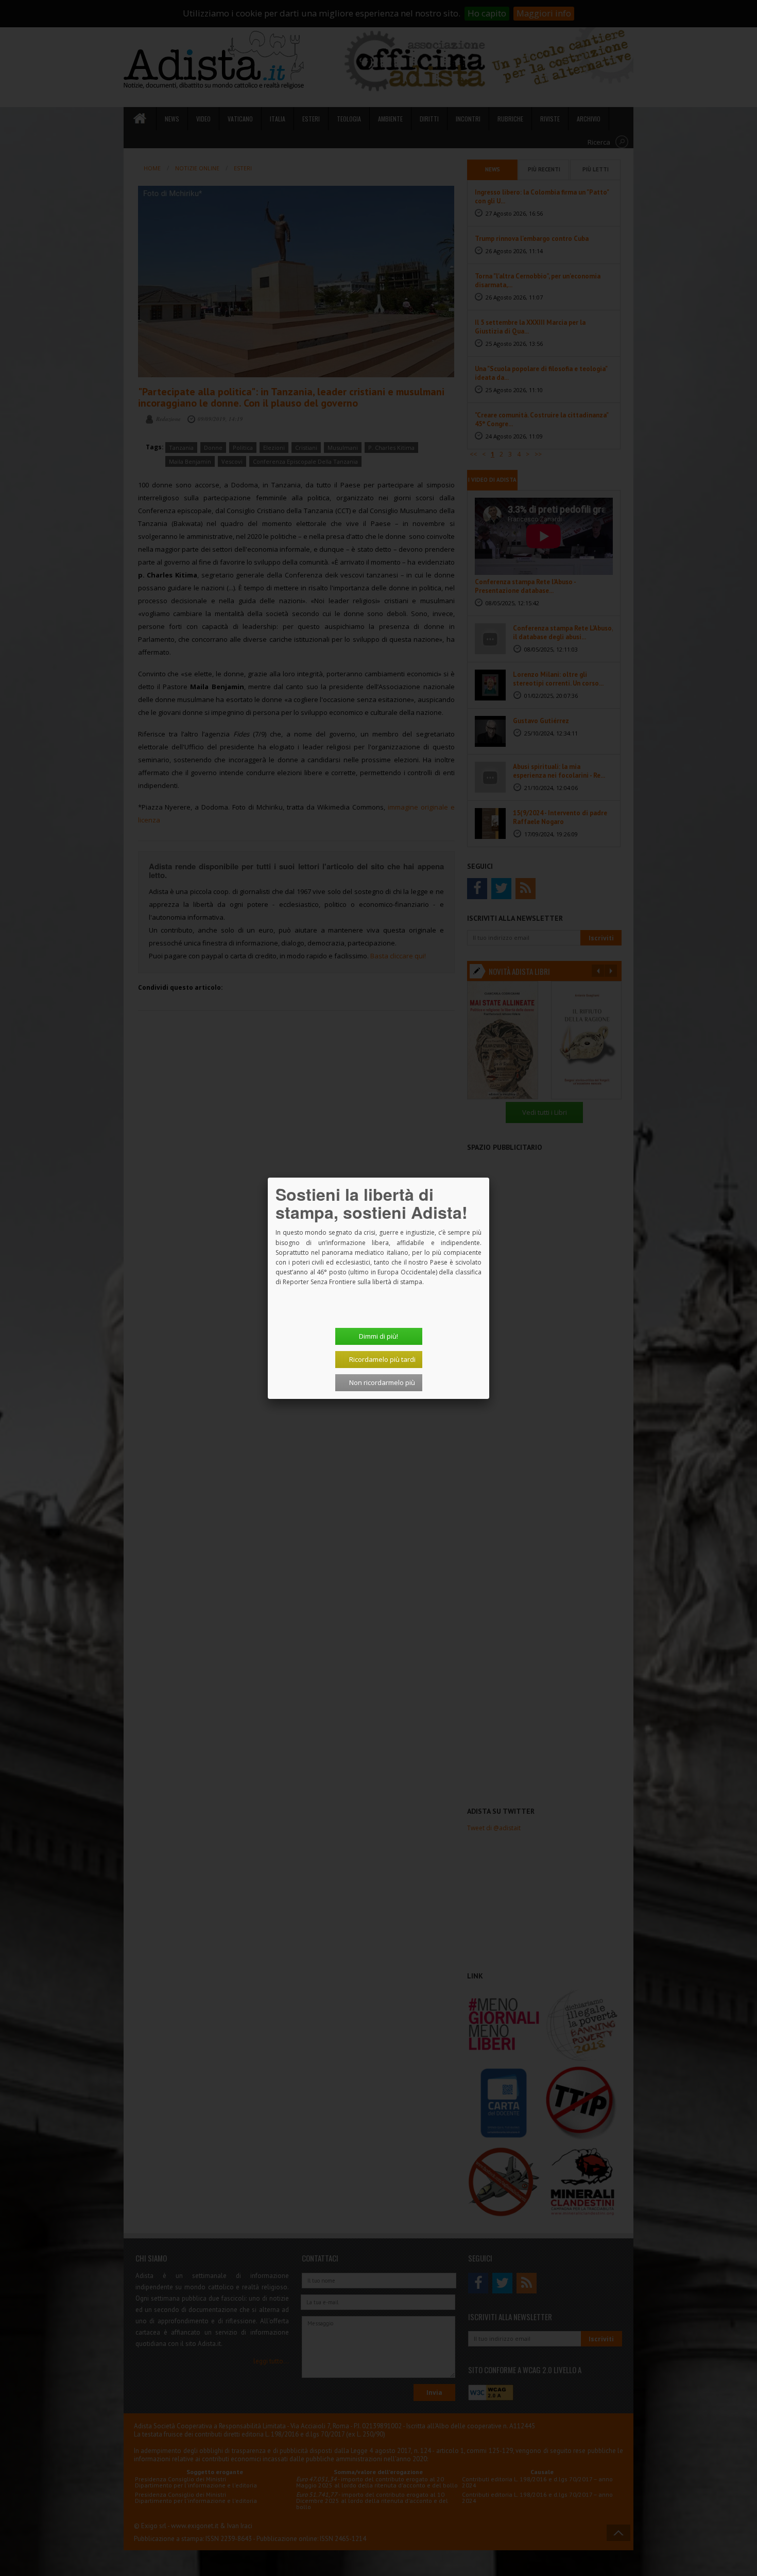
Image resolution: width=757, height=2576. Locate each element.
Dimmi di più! (378, 1336)
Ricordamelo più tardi (382, 1359)
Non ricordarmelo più (382, 1382)
